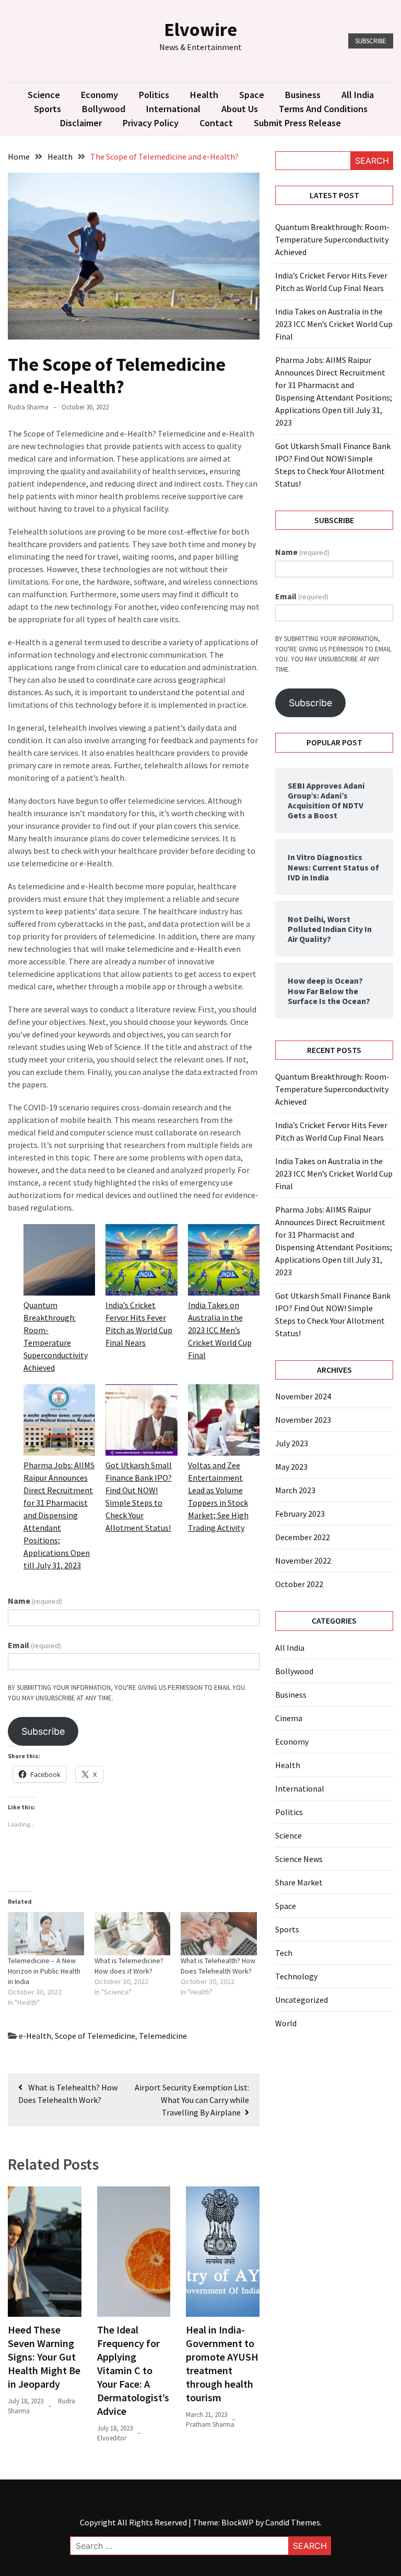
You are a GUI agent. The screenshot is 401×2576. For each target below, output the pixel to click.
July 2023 (292, 1443)
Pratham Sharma (210, 2424)
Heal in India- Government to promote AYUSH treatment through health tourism (222, 2363)
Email (34, 1645)
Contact (216, 123)
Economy (99, 95)
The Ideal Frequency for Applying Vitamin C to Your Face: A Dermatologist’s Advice (133, 2370)
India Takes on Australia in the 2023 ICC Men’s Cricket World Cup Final (220, 1330)
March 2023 (295, 1490)
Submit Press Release (297, 123)
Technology (296, 1976)
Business (303, 95)
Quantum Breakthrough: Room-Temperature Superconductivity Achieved (332, 239)
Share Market (299, 1882)
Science (44, 95)
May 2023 (291, 1467)
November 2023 (303, 1420)
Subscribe (371, 41)
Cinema (289, 1718)
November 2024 (303, 1396)
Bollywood (104, 109)
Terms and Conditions (323, 109)
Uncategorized (302, 2000)
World (286, 2023)
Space (252, 95)
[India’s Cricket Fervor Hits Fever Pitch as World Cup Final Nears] (141, 1261)
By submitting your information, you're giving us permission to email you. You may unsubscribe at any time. (127, 1693)
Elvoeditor (112, 2438)
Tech (284, 1953)
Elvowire (200, 29)
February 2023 (300, 1514)
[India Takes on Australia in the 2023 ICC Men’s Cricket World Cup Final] (224, 1261)
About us (240, 109)
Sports (48, 109)
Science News (299, 1859)
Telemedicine (163, 2036)
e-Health (35, 2036)
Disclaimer (81, 123)
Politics (154, 95)
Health (204, 95)
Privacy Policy (151, 123)
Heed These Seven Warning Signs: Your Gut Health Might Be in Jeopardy (44, 2357)
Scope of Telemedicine (95, 2036)
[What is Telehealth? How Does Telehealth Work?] (219, 1934)
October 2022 (299, 1584)
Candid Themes (293, 2522)
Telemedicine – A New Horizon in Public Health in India (44, 1971)
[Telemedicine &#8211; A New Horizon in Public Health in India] (46, 1934)
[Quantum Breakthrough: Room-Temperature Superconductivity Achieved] (59, 1261)
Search (372, 161)
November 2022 (303, 1561)
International (173, 109)
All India (358, 95)
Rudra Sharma (28, 407)
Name (35, 1601)
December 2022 (303, 1537)
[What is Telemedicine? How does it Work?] (133, 1934)
